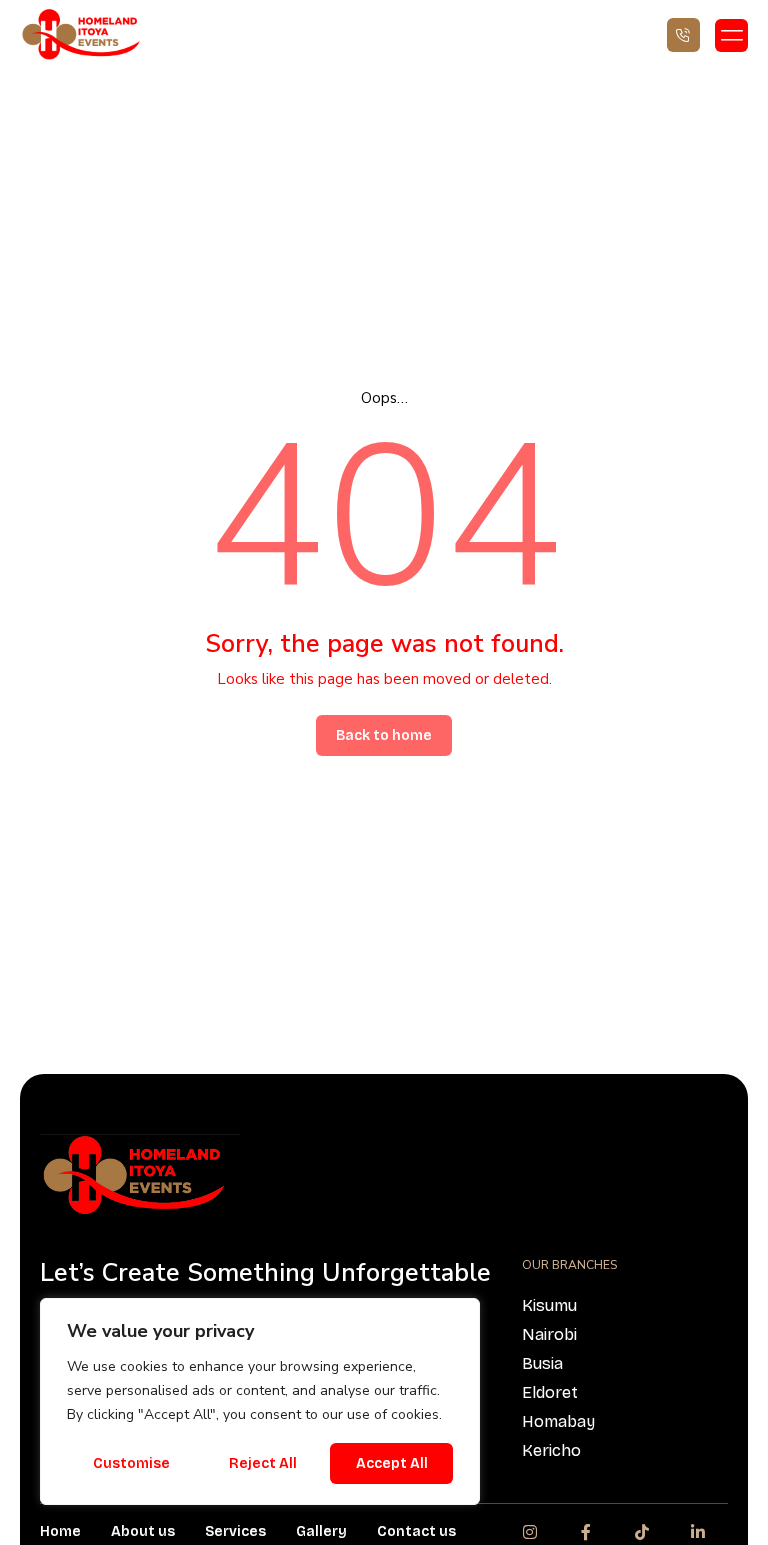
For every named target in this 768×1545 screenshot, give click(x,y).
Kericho (551, 1450)
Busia (542, 1363)
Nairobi (549, 1334)
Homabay (558, 1421)
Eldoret (550, 1392)
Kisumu (549, 1305)
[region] (260, 1401)
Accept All (392, 1463)
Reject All (263, 1463)
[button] (731, 35)
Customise (131, 1463)
